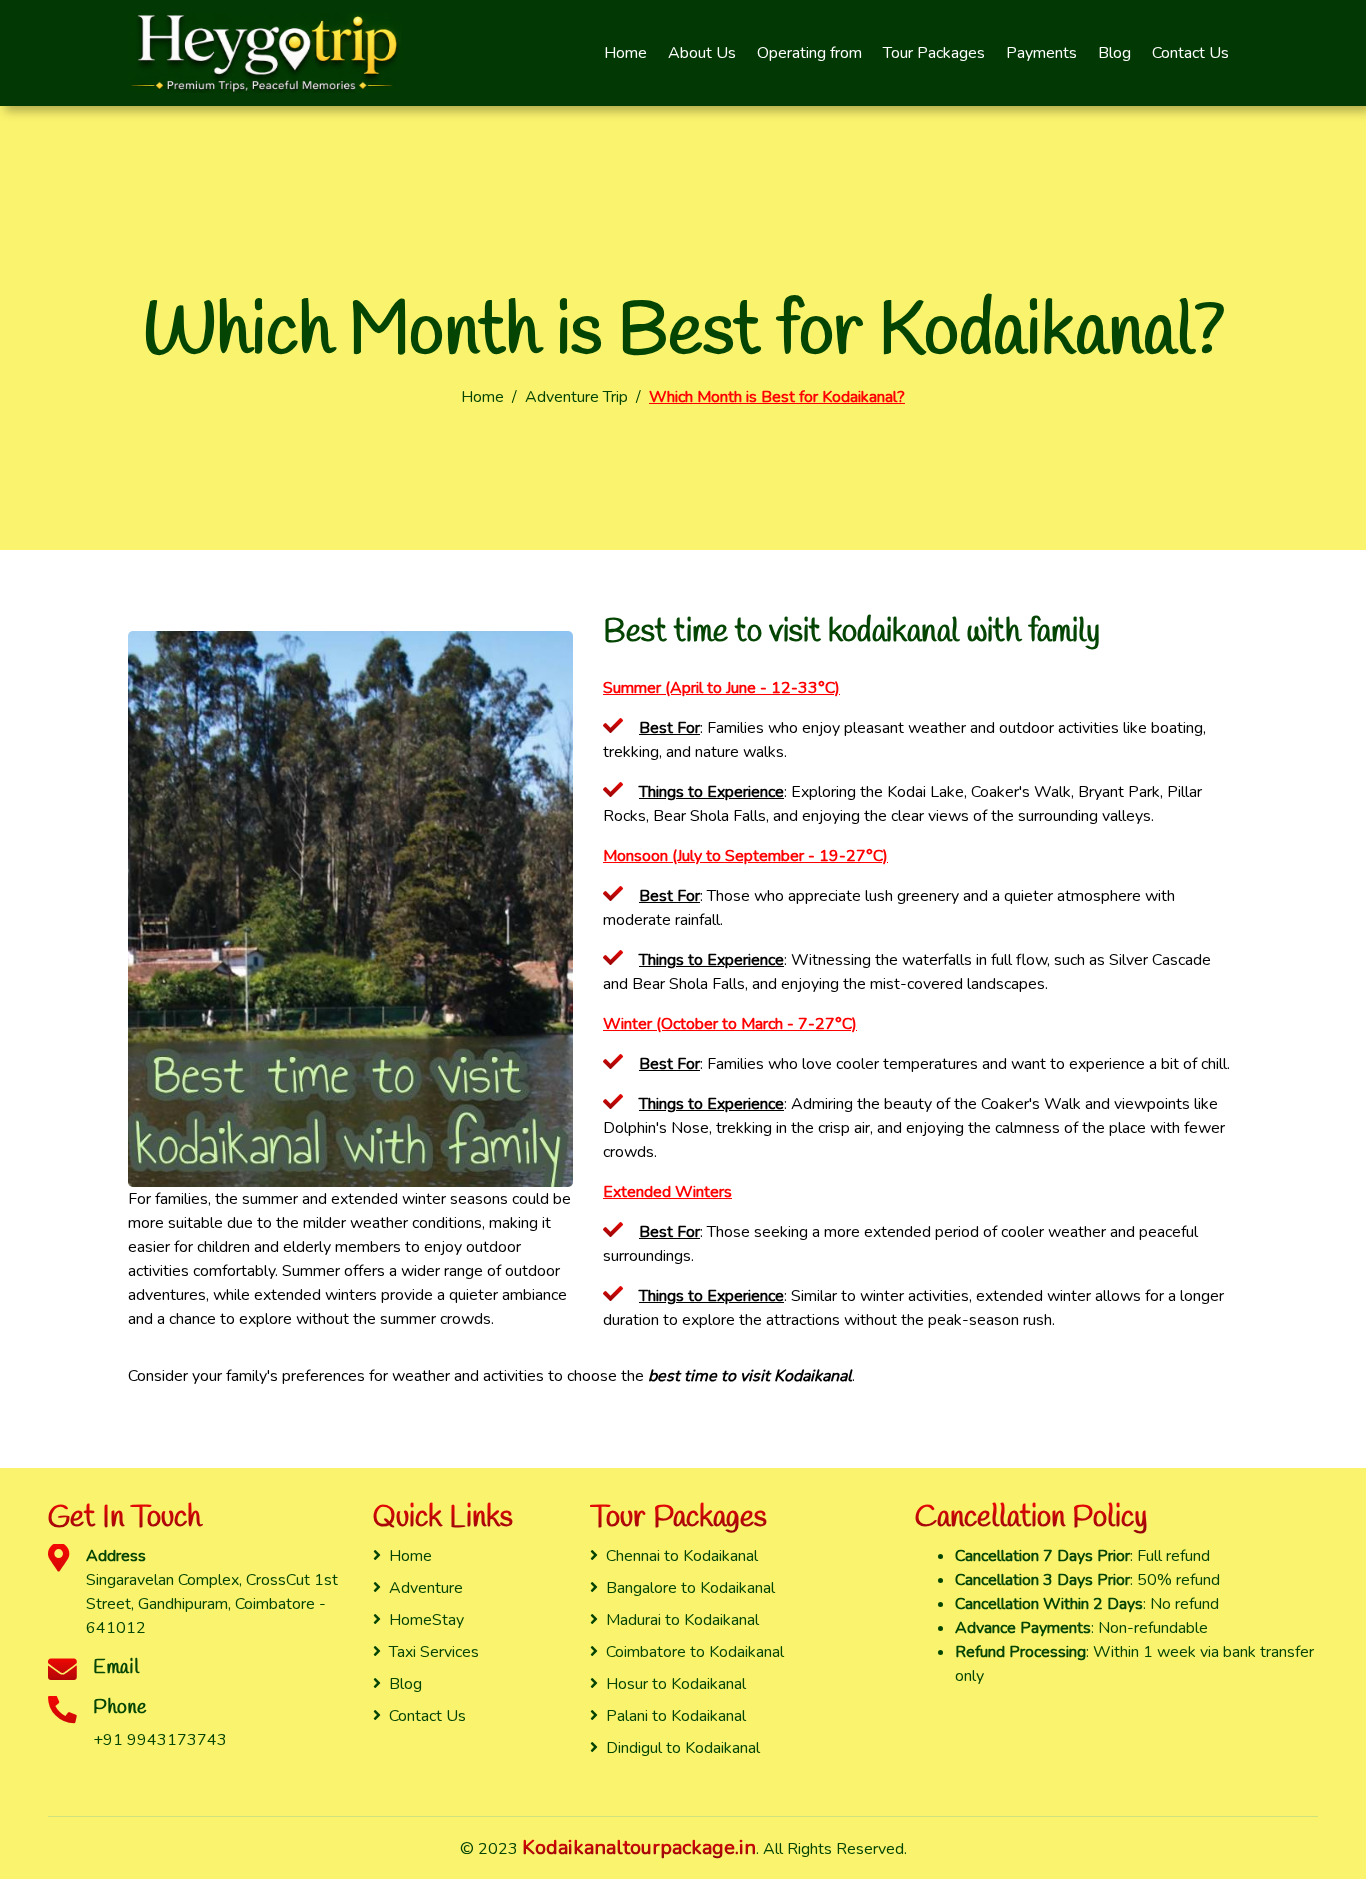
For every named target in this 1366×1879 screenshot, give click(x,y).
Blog (1114, 53)
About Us (702, 53)
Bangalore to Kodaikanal (690, 1588)
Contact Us (1190, 53)
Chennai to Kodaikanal (682, 1556)
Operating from (809, 53)
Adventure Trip (576, 397)
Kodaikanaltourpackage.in (639, 1847)
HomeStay (426, 1620)
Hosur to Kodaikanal (676, 1684)
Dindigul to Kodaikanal (683, 1748)
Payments (1041, 53)
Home (625, 53)
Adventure (426, 1588)
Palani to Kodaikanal (676, 1716)
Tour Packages (934, 53)
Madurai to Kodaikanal (682, 1620)
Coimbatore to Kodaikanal (695, 1652)
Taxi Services (434, 1652)
